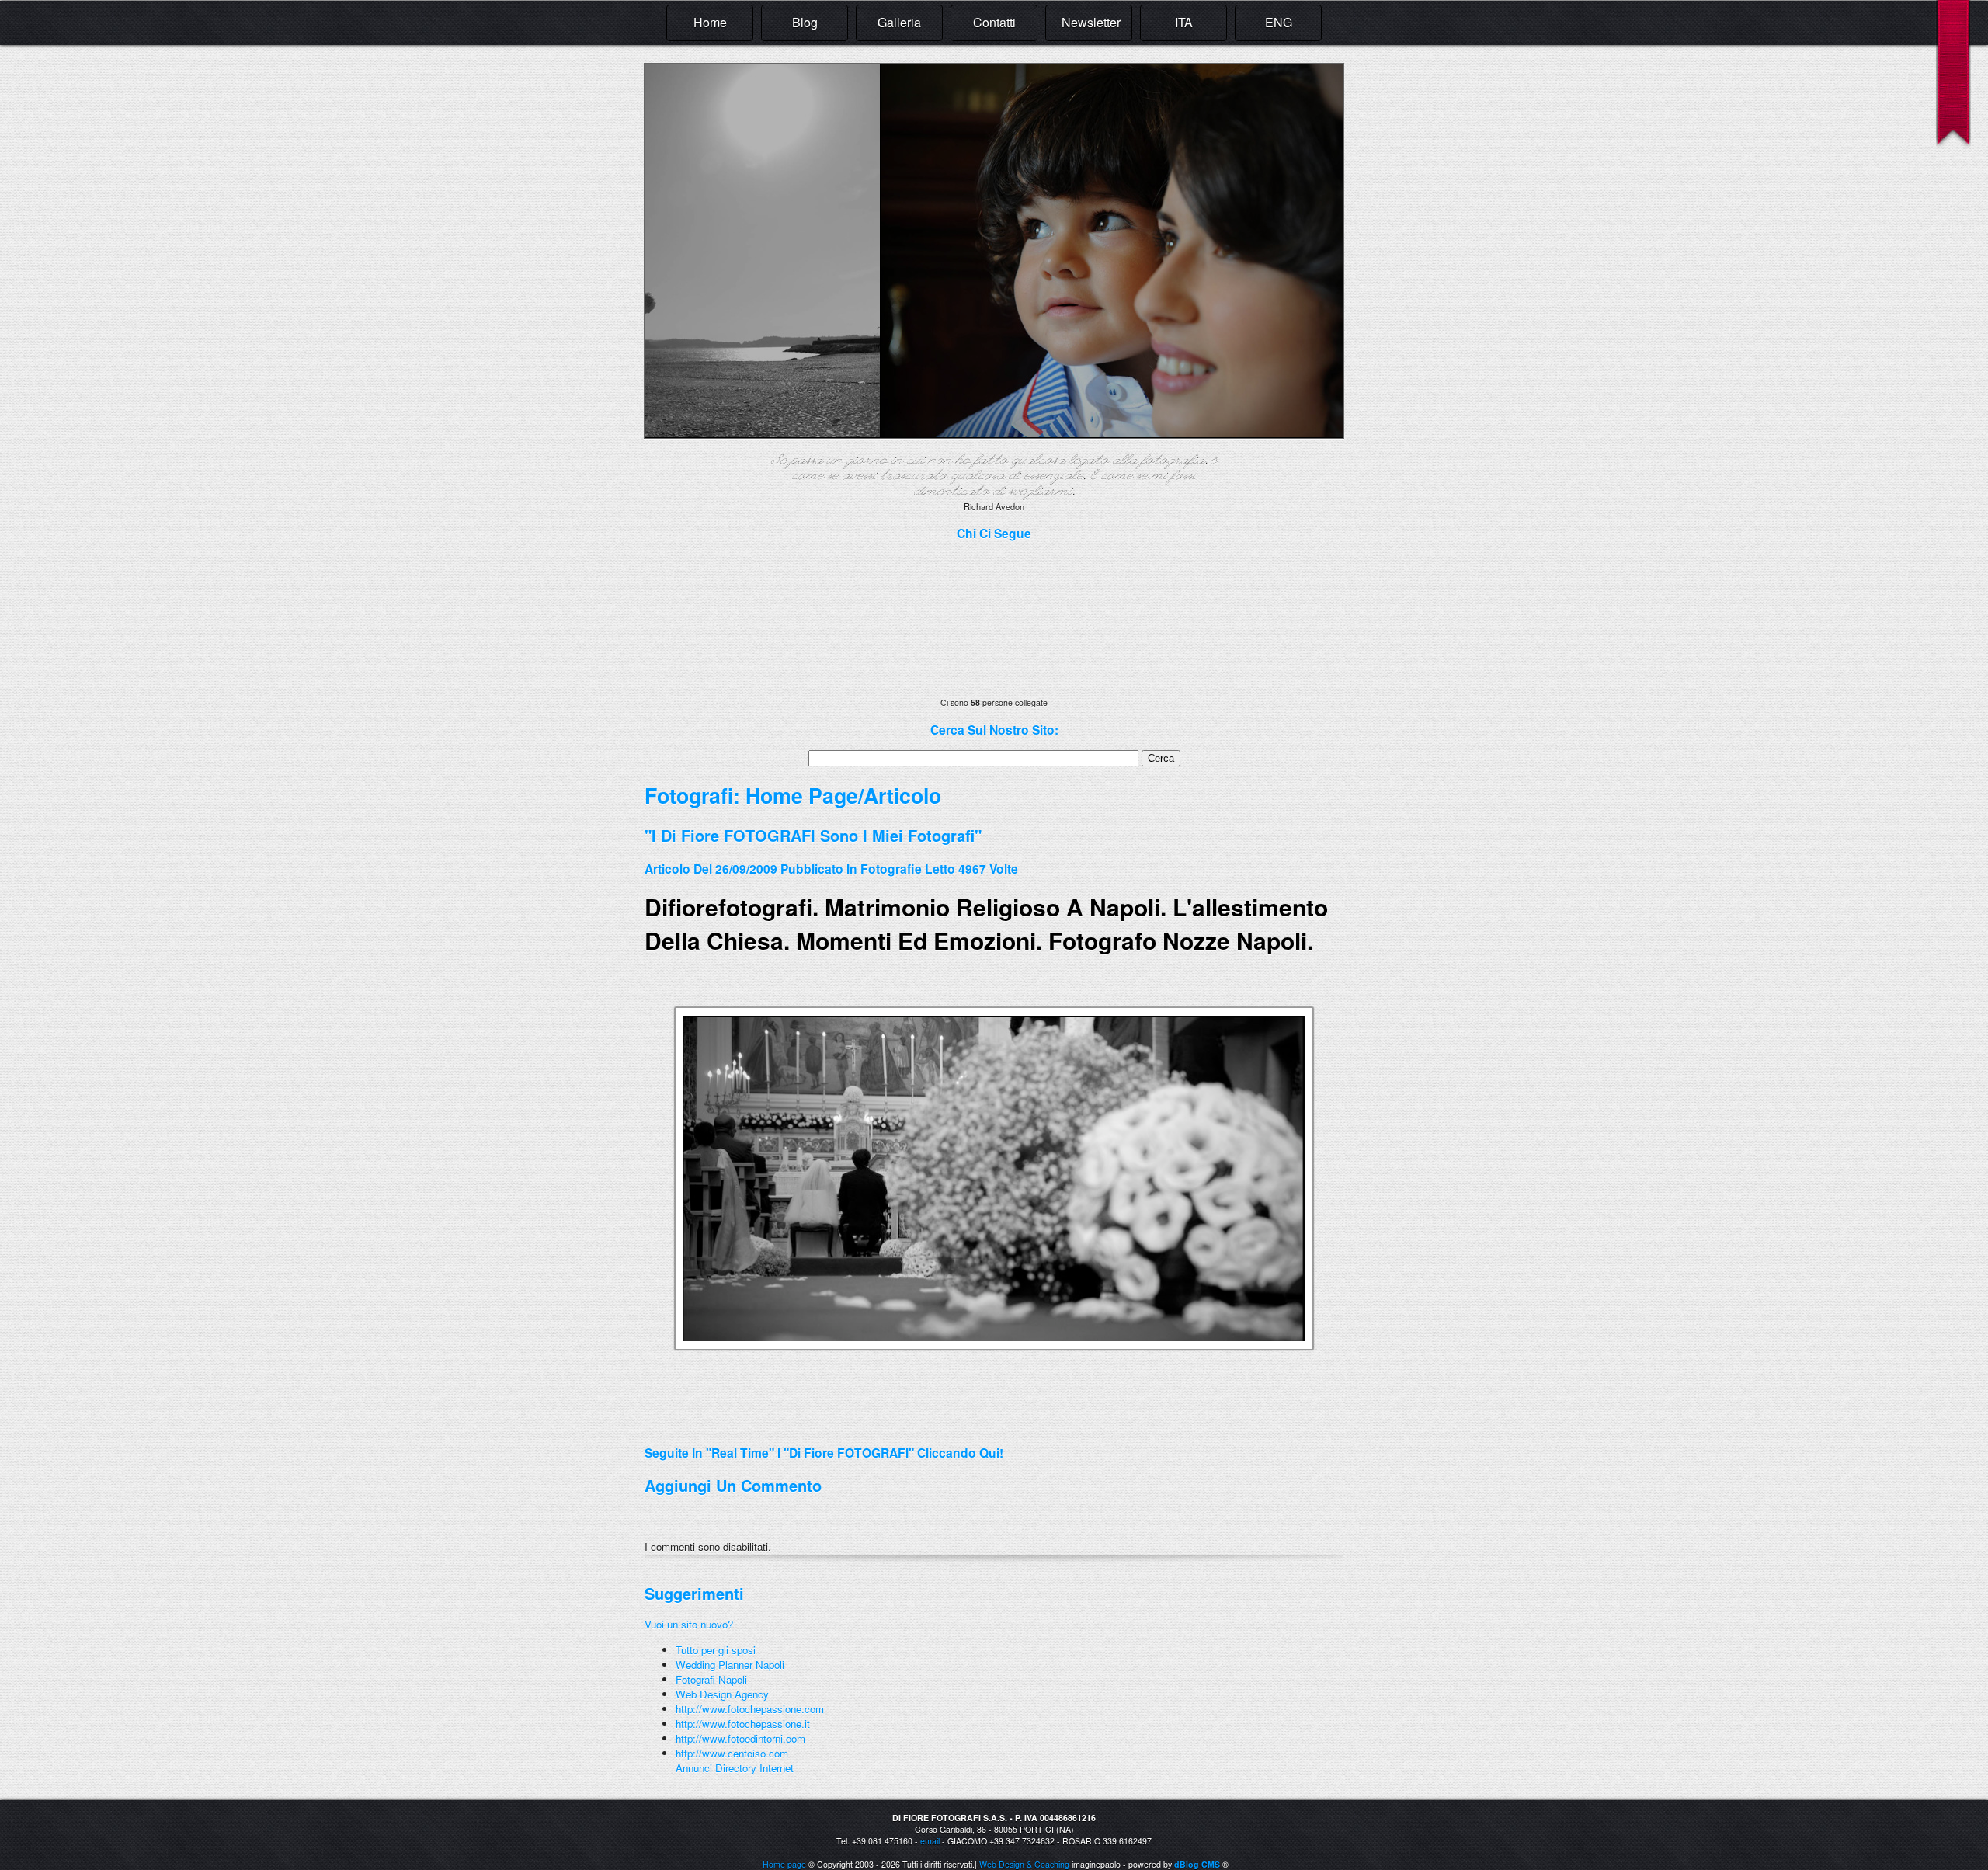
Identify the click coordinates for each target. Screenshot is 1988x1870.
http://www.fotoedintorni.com (740, 1738)
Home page (784, 1864)
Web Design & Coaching (1024, 1864)
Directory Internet (754, 1768)
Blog (805, 22)
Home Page (802, 795)
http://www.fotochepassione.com (750, 1709)
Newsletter (1091, 22)
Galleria (899, 22)
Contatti (994, 22)
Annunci (694, 1768)
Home (710, 22)
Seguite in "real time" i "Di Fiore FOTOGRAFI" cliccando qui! (824, 1453)
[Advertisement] (826, 1425)
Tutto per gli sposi (716, 1650)
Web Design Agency (722, 1694)
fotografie (891, 869)
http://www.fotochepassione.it (743, 1724)
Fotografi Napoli (711, 1679)
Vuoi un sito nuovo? (689, 1624)
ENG (1279, 22)
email (930, 1841)
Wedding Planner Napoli (730, 1665)
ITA (1184, 22)
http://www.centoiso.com (732, 1753)
